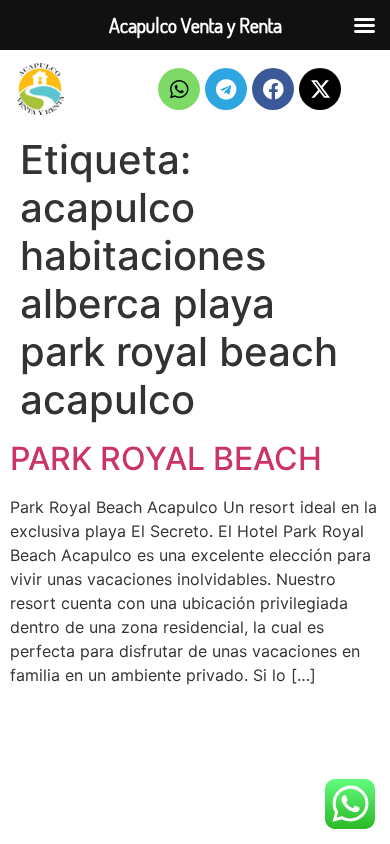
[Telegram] (226, 89)
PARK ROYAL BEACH (166, 458)
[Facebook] (273, 89)
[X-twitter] (320, 89)
